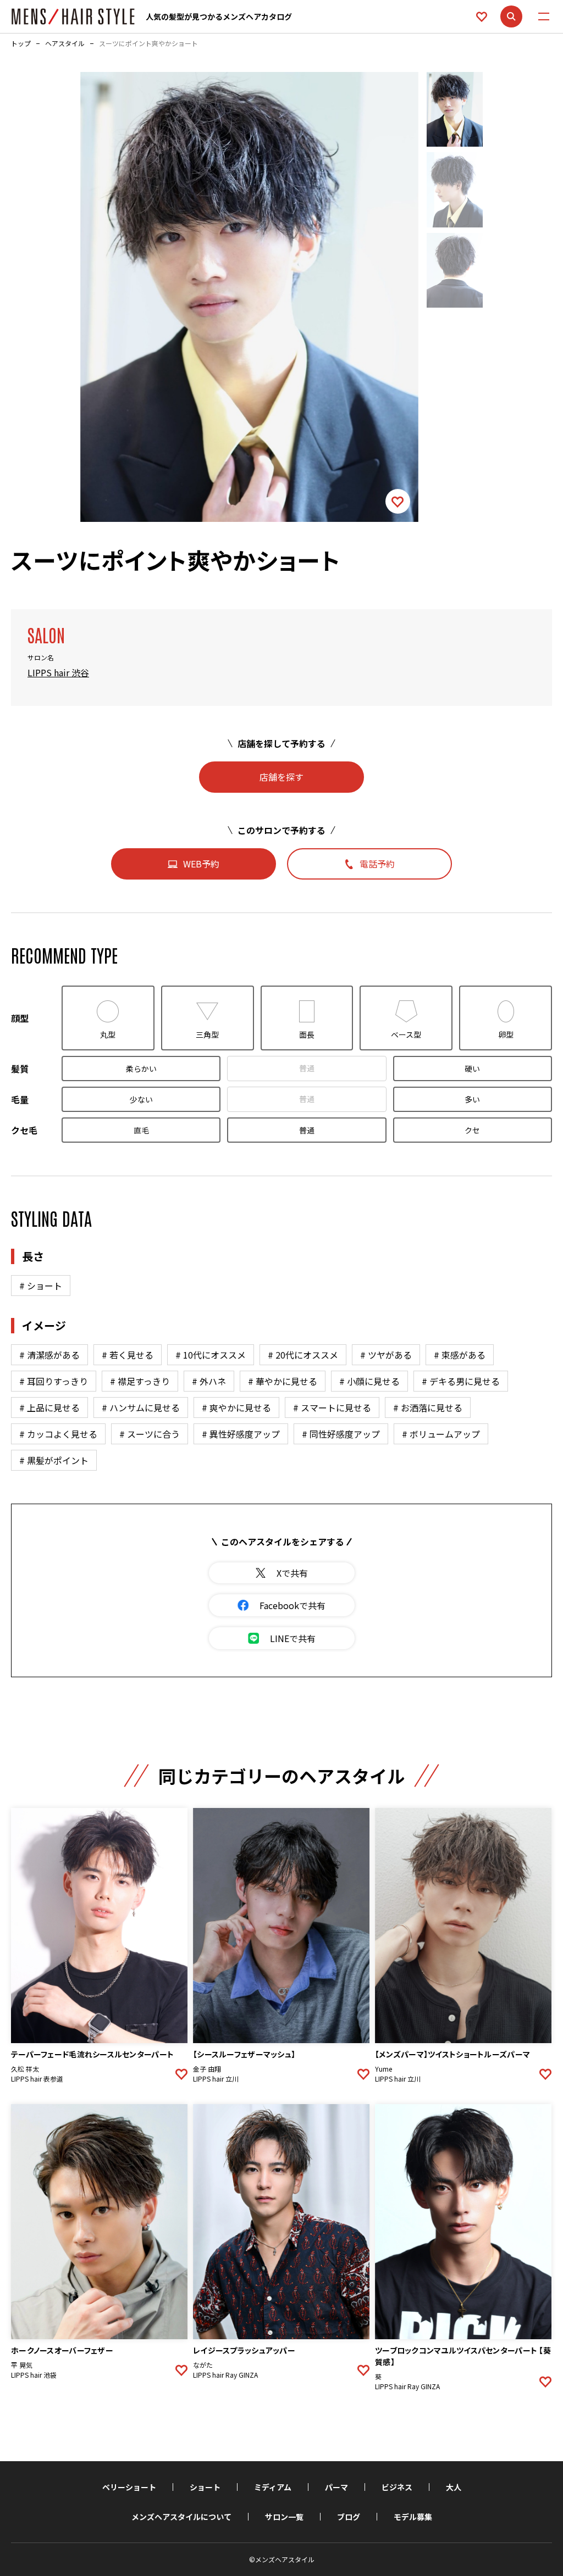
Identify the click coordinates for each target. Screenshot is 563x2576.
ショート (205, 2487)
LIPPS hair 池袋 (34, 2375)
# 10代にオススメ (211, 1355)
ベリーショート (129, 2487)
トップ (21, 43)
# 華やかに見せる (283, 1381)
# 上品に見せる (49, 1407)
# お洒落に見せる (428, 1407)
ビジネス (397, 2487)
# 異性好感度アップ (241, 1434)
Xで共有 (292, 1573)
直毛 (141, 1130)
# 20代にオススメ (303, 1355)
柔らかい (141, 1069)
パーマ (336, 2487)
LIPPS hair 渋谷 (58, 672)
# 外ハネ (209, 1381)
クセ (472, 1130)
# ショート (41, 1286)
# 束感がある (460, 1355)
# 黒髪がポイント (54, 1460)
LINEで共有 (293, 1638)
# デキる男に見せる (461, 1381)
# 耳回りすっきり (54, 1381)
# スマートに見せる (332, 1407)
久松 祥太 (25, 2069)
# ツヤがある (386, 1355)
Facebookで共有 (292, 1605)
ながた (203, 2365)
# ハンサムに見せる (141, 1407)
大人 (454, 2487)
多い (472, 1099)
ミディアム (273, 2487)
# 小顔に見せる (369, 1381)
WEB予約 (201, 864)
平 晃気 (22, 2365)
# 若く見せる (128, 1355)
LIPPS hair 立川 (216, 2079)
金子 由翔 (207, 2069)
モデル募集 (413, 2517)
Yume (383, 2069)
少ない (141, 1099)
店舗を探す (281, 777)
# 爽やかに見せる (236, 1407)
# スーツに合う (150, 1434)
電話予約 (377, 864)
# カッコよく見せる (58, 1434)
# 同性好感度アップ (341, 1434)
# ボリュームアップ (441, 1434)
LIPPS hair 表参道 (37, 2079)
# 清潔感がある (49, 1355)
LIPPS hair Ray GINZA (225, 2375)
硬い (472, 1069)
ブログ (349, 2517)
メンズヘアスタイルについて (181, 2517)
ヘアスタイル (65, 43)
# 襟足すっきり (140, 1381)
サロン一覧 (284, 2517)
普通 (307, 1068)
